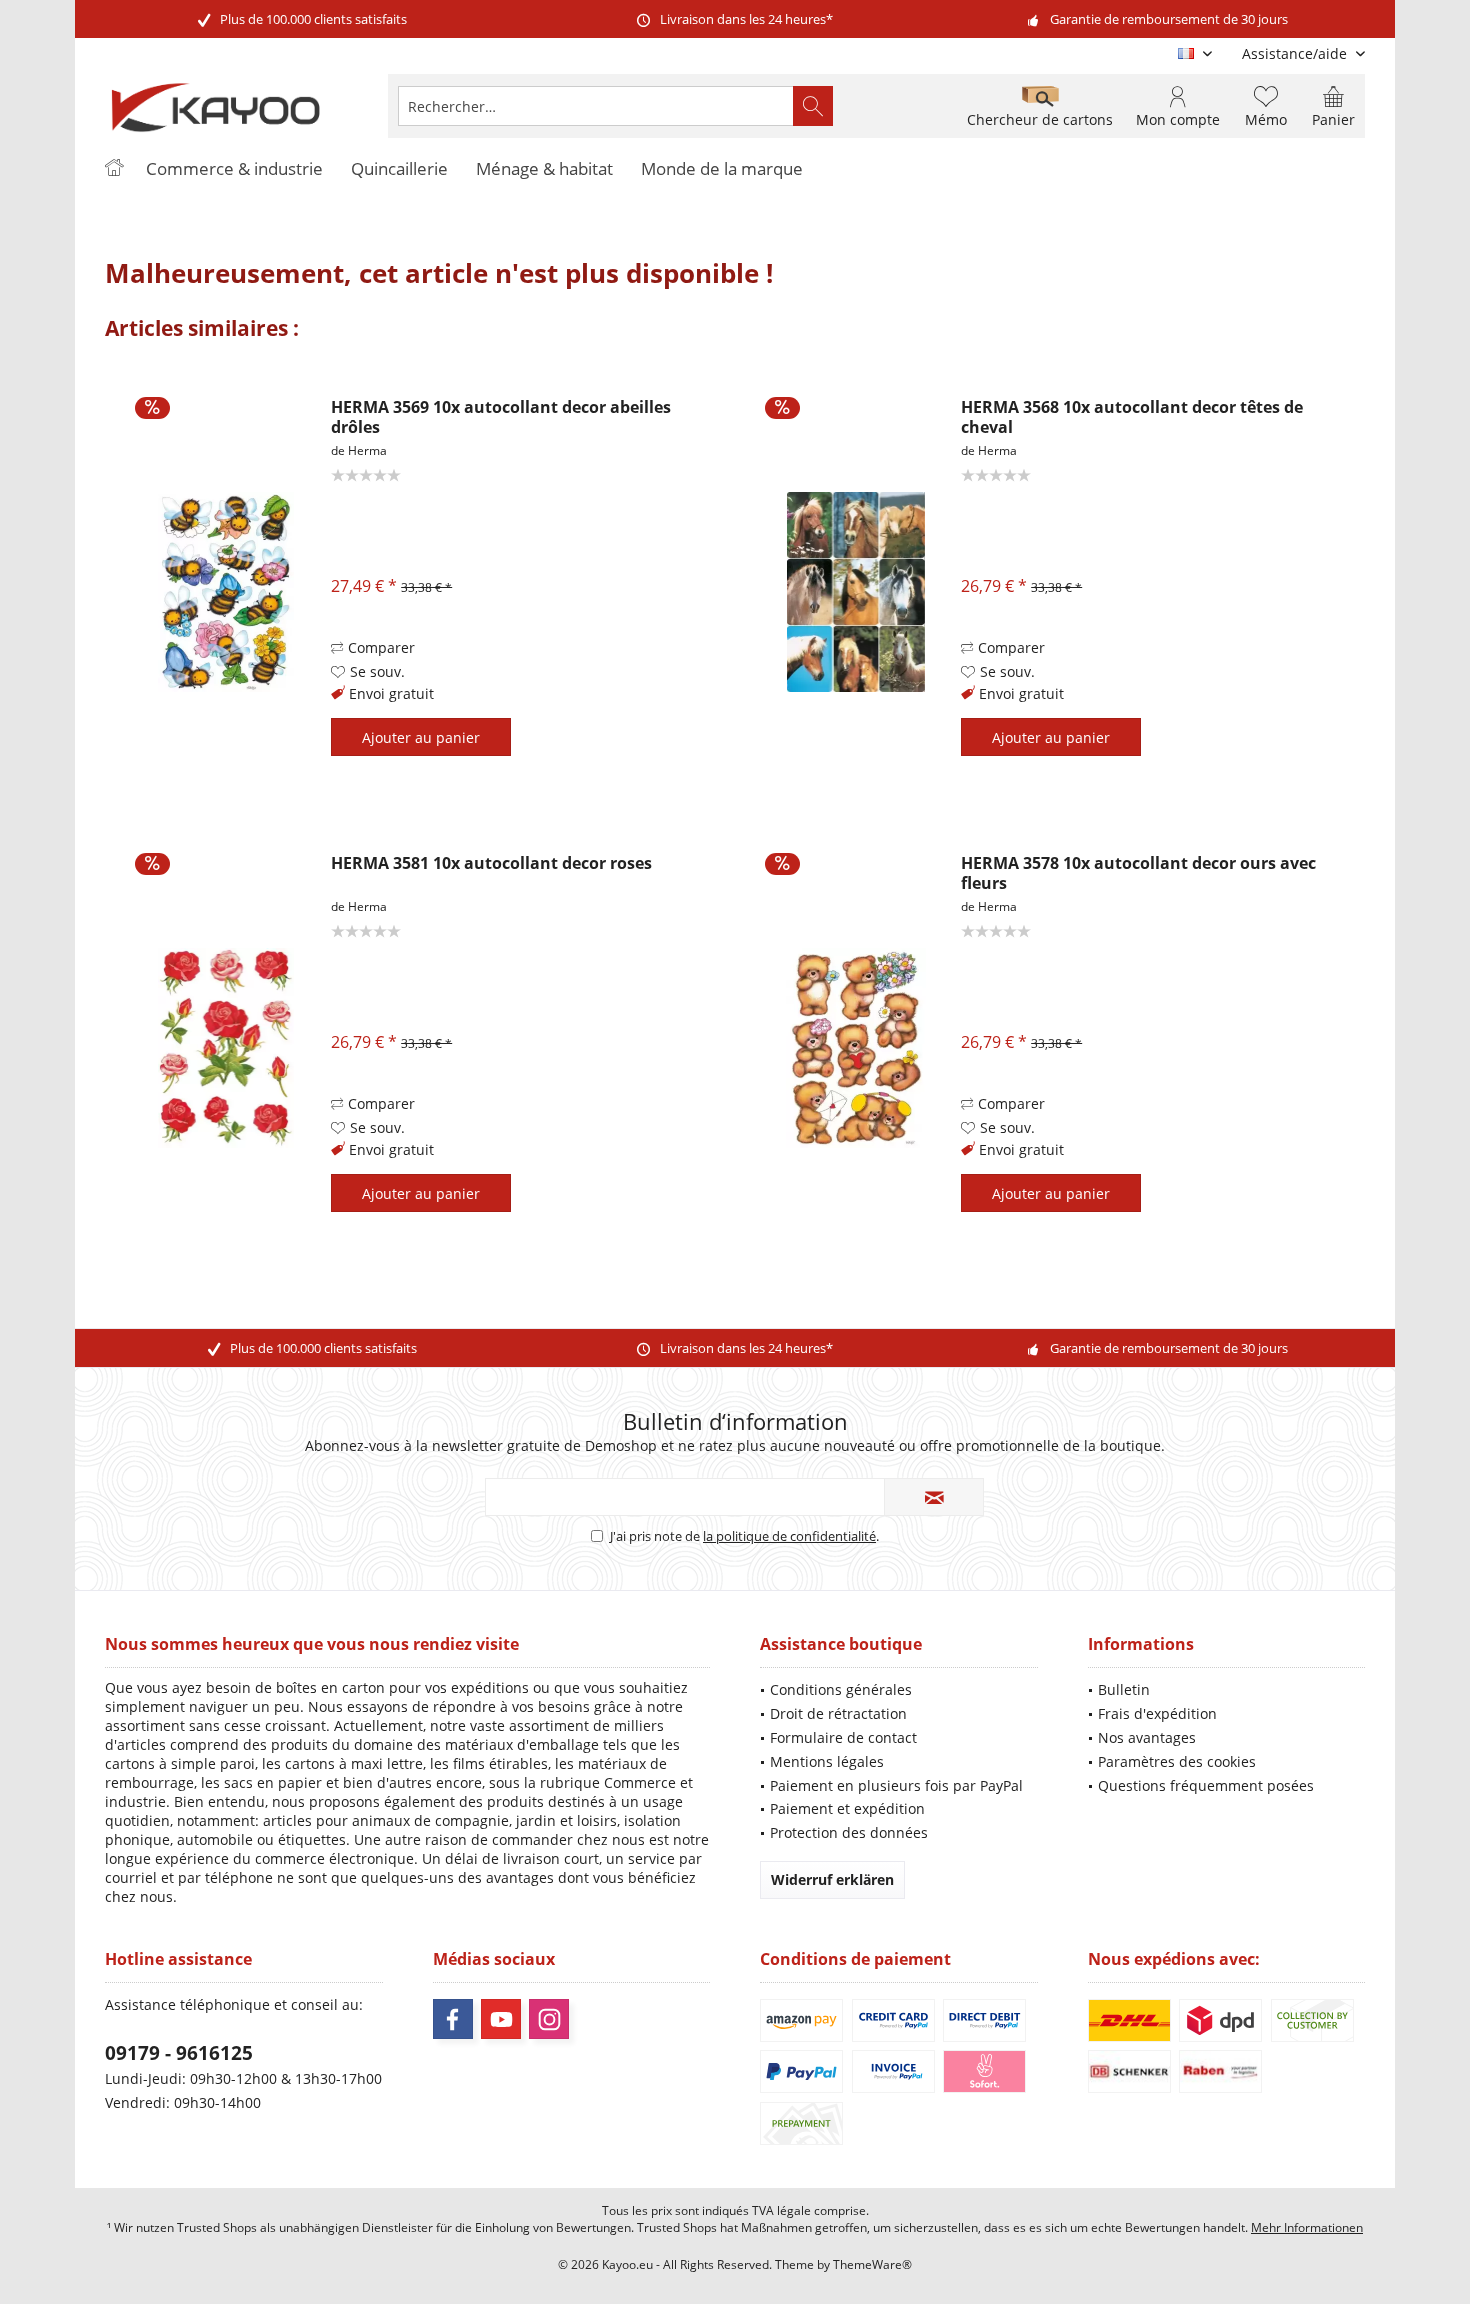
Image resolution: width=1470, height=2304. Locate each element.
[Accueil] (114, 169)
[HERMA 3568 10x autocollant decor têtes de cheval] (856, 591)
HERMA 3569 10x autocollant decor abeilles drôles (501, 417)
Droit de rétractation (838, 1713)
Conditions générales (841, 1689)
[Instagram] (549, 2019)
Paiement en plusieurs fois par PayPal (896, 1785)
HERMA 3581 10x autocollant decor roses (491, 863)
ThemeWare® (872, 2264)
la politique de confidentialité (789, 1536)
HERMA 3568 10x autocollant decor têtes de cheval (1132, 417)
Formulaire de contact (843, 1737)
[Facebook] (453, 2019)
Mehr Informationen (1307, 2227)
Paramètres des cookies (1177, 1761)
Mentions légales (827, 1761)
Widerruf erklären (832, 1879)
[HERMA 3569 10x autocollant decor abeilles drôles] (226, 591)
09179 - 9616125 (179, 2053)
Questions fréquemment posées (1206, 1785)
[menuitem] (1296, 53)
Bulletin (1124, 1689)
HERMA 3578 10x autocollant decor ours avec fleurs (1138, 873)
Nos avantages (1147, 1737)
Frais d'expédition (1157, 1713)
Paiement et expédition (847, 1808)
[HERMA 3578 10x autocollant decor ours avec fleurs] (856, 1047)
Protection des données (849, 1832)
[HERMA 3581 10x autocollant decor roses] (226, 1047)
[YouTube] (501, 2019)
